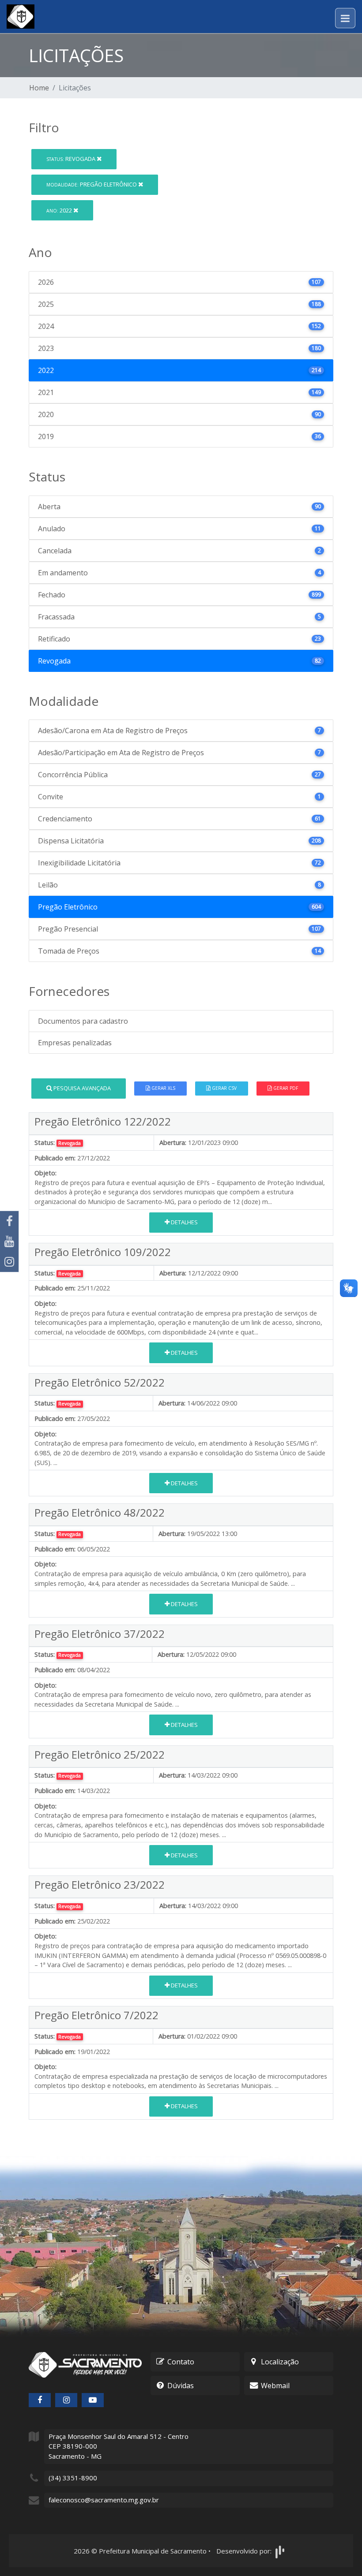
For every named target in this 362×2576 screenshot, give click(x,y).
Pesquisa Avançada (81, 1088)
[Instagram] (9, 1262)
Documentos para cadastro (83, 1021)
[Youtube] (9, 1241)
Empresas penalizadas (75, 1043)
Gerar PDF (285, 1088)
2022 (60, 210)
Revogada (72, 159)
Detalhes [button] (184, 1222)
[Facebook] (9, 1221)
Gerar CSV (224, 1088)
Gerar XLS (163, 1088)
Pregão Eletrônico (92, 184)
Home (39, 88)
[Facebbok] (40, 2400)
